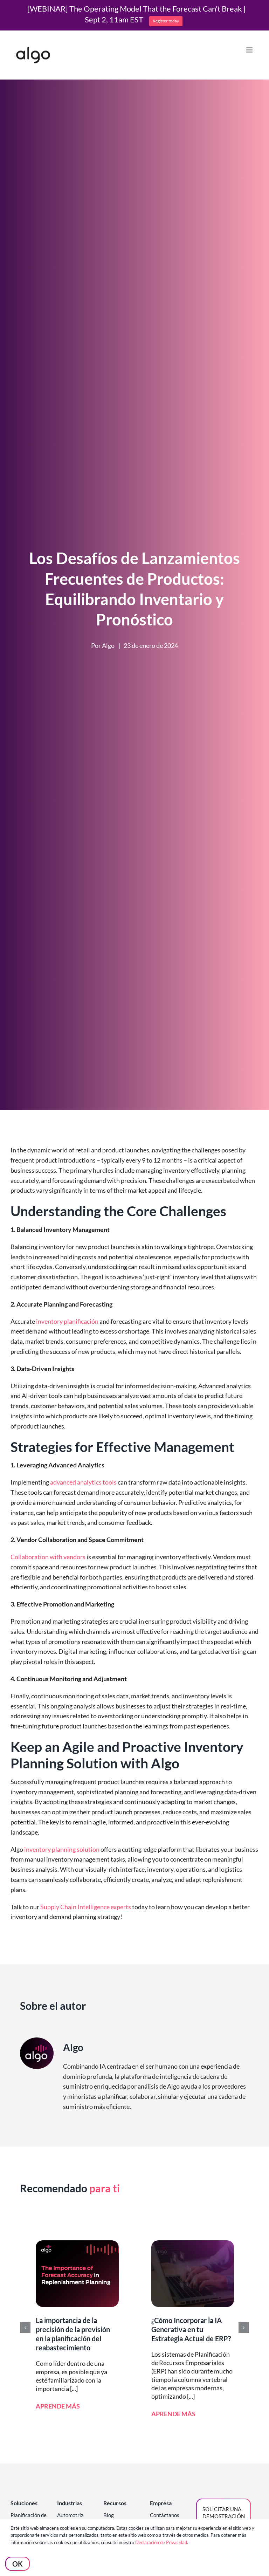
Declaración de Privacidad (161, 2542)
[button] (25, 2328)
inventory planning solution (61, 1849)
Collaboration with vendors (48, 1557)
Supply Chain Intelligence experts (86, 1907)
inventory (50, 1321)
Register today (166, 21)
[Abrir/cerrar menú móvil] (250, 50)
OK (18, 2564)
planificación (81, 1321)
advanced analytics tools (83, 1482)
